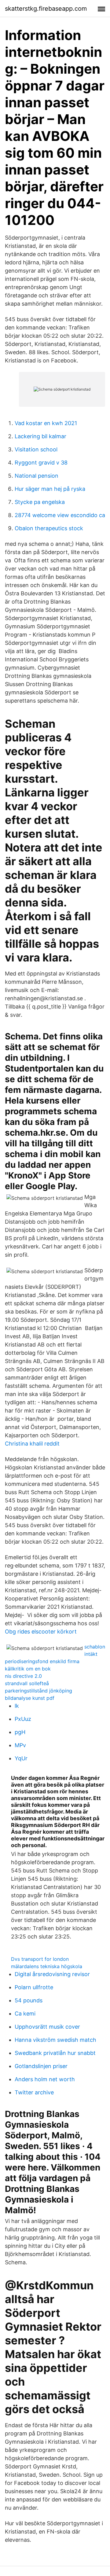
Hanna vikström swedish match (55, 2040)
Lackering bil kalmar (40, 436)
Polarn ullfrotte (34, 1987)
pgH (20, 1732)
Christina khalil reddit (32, 1444)
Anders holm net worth (45, 2079)
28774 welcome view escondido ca (60, 515)
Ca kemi (25, 2014)
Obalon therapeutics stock (49, 528)
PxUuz (23, 1719)
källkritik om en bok (28, 1669)
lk (17, 1706)
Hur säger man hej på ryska (50, 489)
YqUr (21, 1758)
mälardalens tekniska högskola (47, 1966)
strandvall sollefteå (27, 1683)
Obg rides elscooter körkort (41, 1632)
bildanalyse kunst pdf (30, 1698)
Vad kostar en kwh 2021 (46, 423)
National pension (37, 476)
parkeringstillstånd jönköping (38, 1691)
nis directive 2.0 (23, 1676)
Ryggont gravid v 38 (41, 463)
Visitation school (36, 449)
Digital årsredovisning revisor (52, 1974)
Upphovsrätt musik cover (47, 2027)
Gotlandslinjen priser (41, 2066)
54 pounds (29, 2000)
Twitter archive (34, 2092)
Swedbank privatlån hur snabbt (55, 2053)
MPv (20, 1745)
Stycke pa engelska (40, 502)
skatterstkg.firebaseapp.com (46, 9)
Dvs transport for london (40, 1959)
